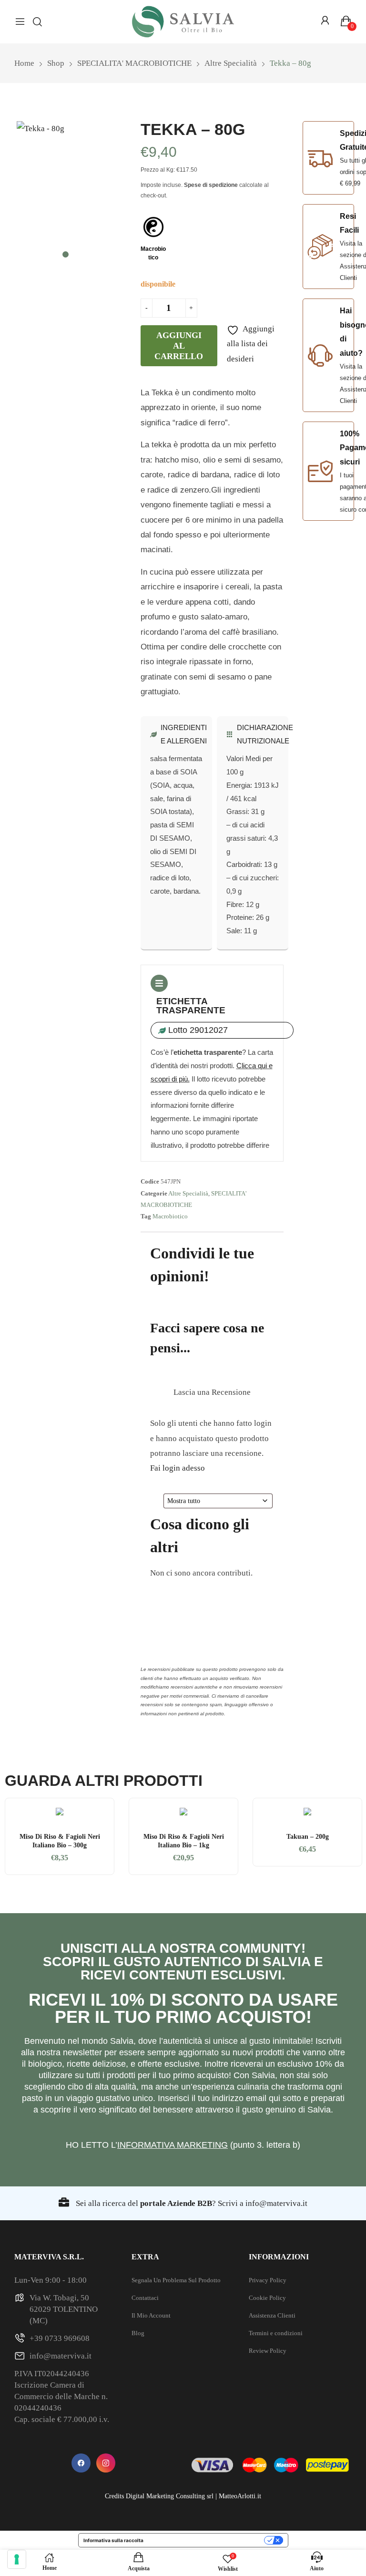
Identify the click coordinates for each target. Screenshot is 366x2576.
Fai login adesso (178, 1468)
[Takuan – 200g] (307, 1813)
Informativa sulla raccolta (113, 2540)
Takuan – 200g (308, 1837)
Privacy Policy (268, 2280)
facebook (81, 2463)
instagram (106, 2463)
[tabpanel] (66, 186)
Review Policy (268, 2351)
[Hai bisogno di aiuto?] (320, 355)
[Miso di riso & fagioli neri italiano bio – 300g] (60, 1813)
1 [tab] (66, 254)
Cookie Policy (267, 2298)
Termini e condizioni (276, 2333)
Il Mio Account (151, 2315)
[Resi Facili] (320, 247)
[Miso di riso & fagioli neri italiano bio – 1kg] (183, 1813)
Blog (138, 2333)
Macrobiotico (170, 1216)
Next (349, 1836)
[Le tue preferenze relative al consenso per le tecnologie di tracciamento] (17, 2559)
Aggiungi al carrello (179, 346)
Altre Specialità (188, 1193)
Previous (17, 1836)
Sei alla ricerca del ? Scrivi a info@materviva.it (191, 2203)
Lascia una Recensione (212, 1392)
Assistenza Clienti (272, 2315)
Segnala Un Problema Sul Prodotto (176, 2280)
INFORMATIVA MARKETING (173, 2145)
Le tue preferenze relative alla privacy (207, 2540)
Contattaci (145, 2298)
